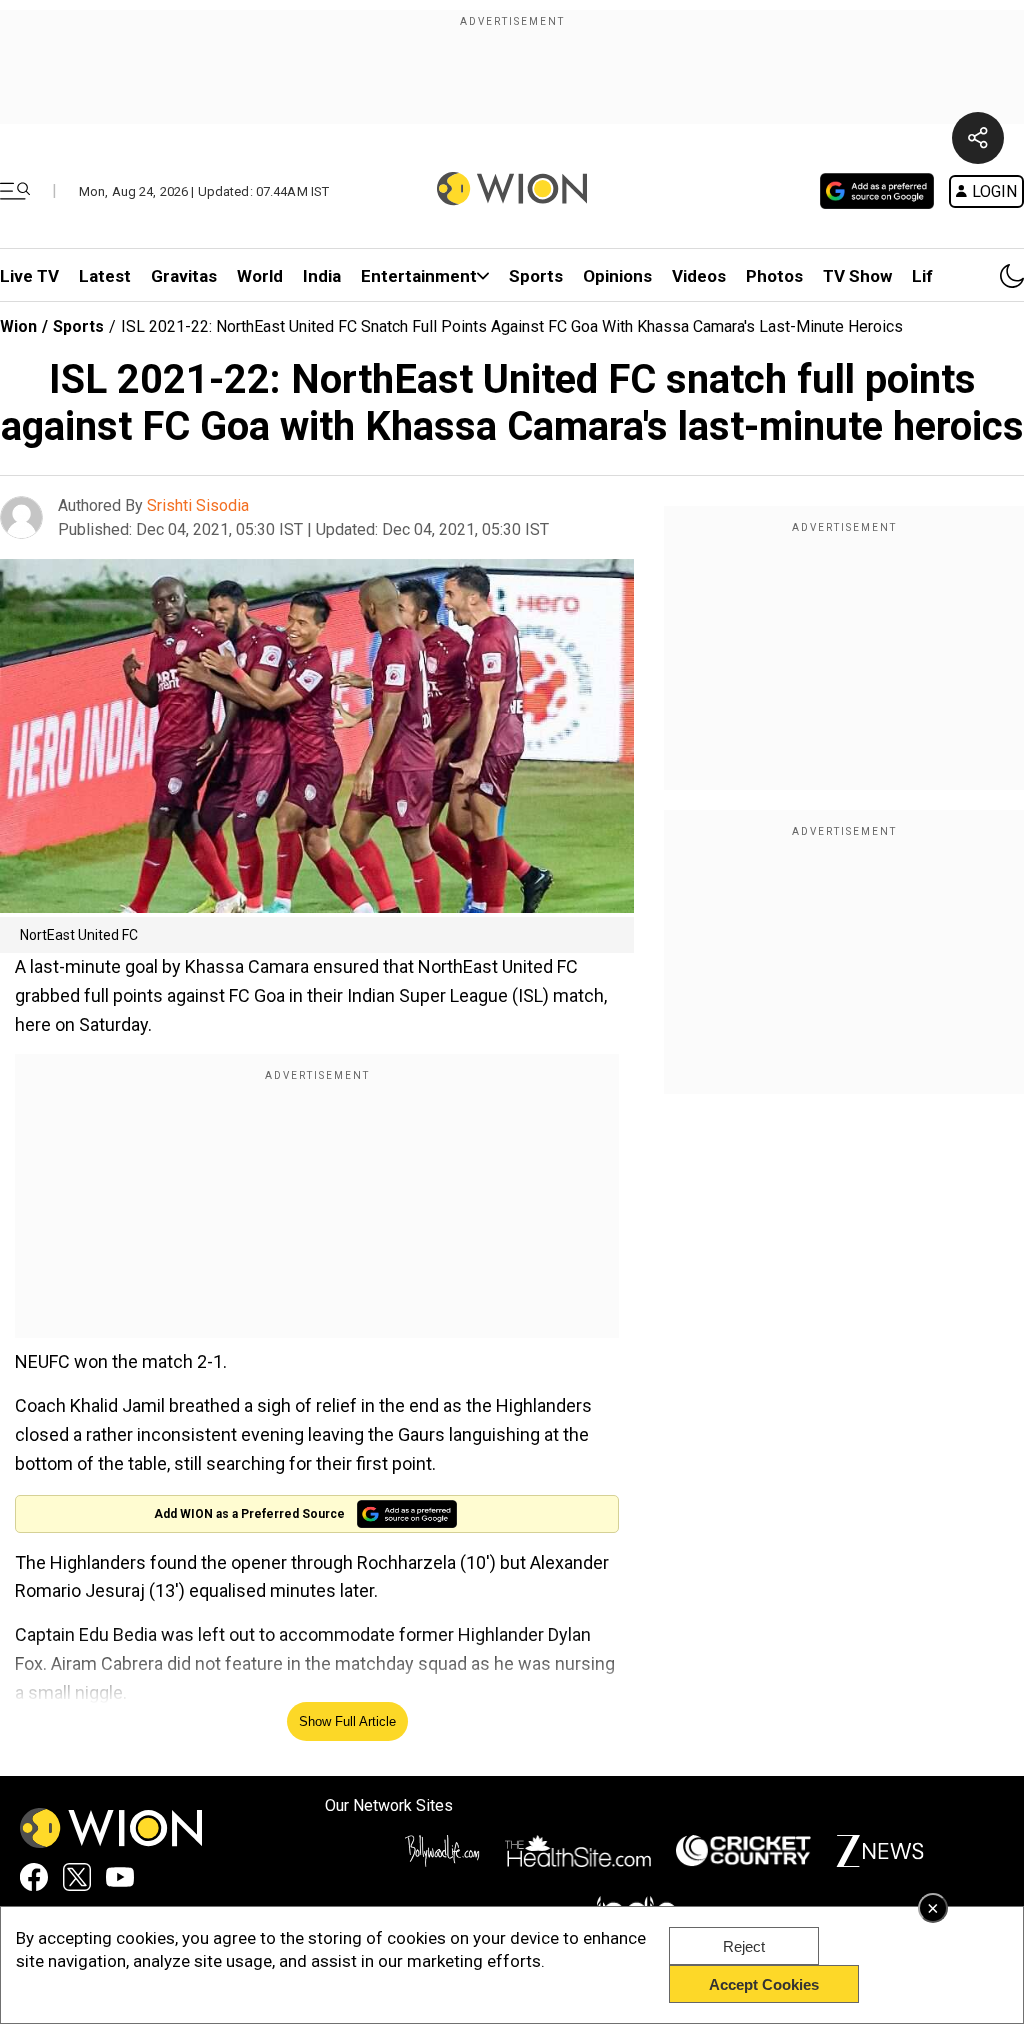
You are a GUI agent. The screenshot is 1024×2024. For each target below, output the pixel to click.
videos (699, 276)
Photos (774, 276)
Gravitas (184, 276)
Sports (536, 276)
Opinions (617, 276)
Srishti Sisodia (198, 505)
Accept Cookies (764, 1984)
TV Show (857, 276)
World (260, 276)
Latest (105, 276)
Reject (744, 1946)
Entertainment (419, 276)
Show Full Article (347, 1721)
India (322, 276)
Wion (18, 326)
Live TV (29, 276)
